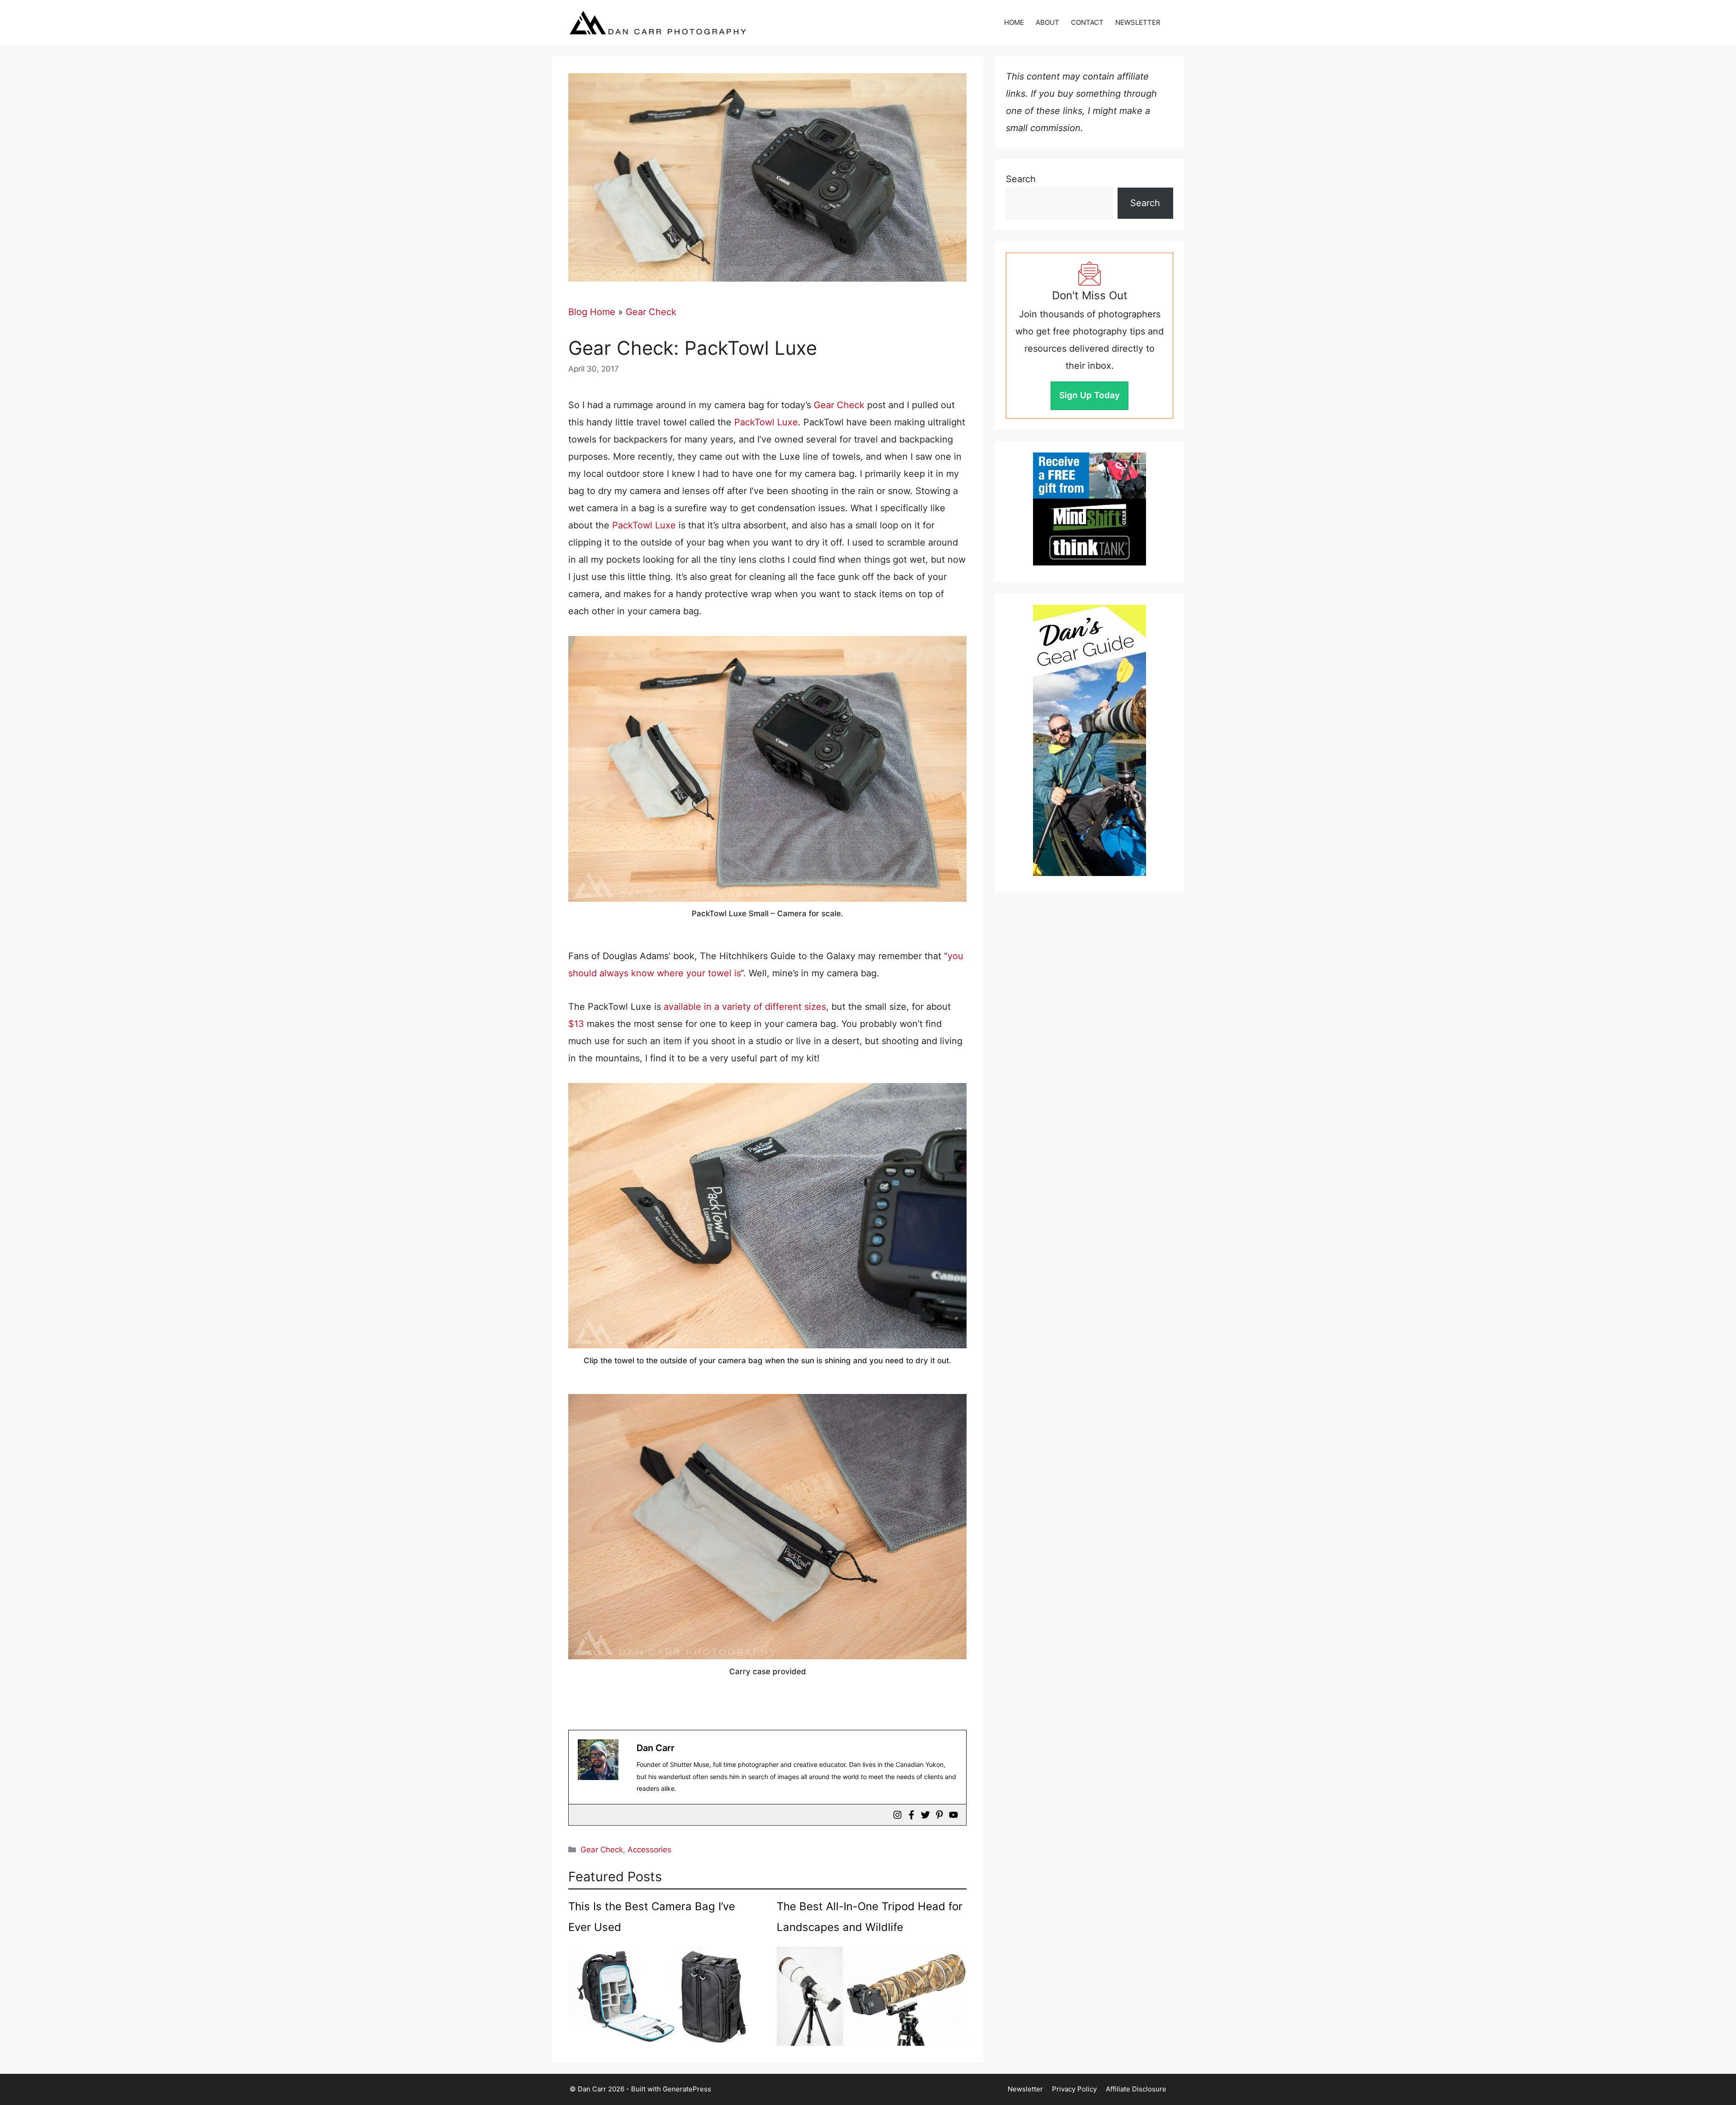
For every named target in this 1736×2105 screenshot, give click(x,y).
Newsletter (1025, 2089)
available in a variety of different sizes (745, 1007)
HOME (1014, 22)
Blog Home (592, 312)
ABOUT (1047, 22)
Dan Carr (656, 1748)
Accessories (649, 1850)
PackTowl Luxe (766, 422)
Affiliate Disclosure (1136, 2089)
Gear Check (651, 312)
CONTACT (1087, 22)
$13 (576, 1024)
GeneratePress (687, 2089)
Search (1021, 179)
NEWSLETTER (1138, 22)
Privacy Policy (1074, 2089)
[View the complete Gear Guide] (1090, 740)
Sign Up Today (1090, 395)
